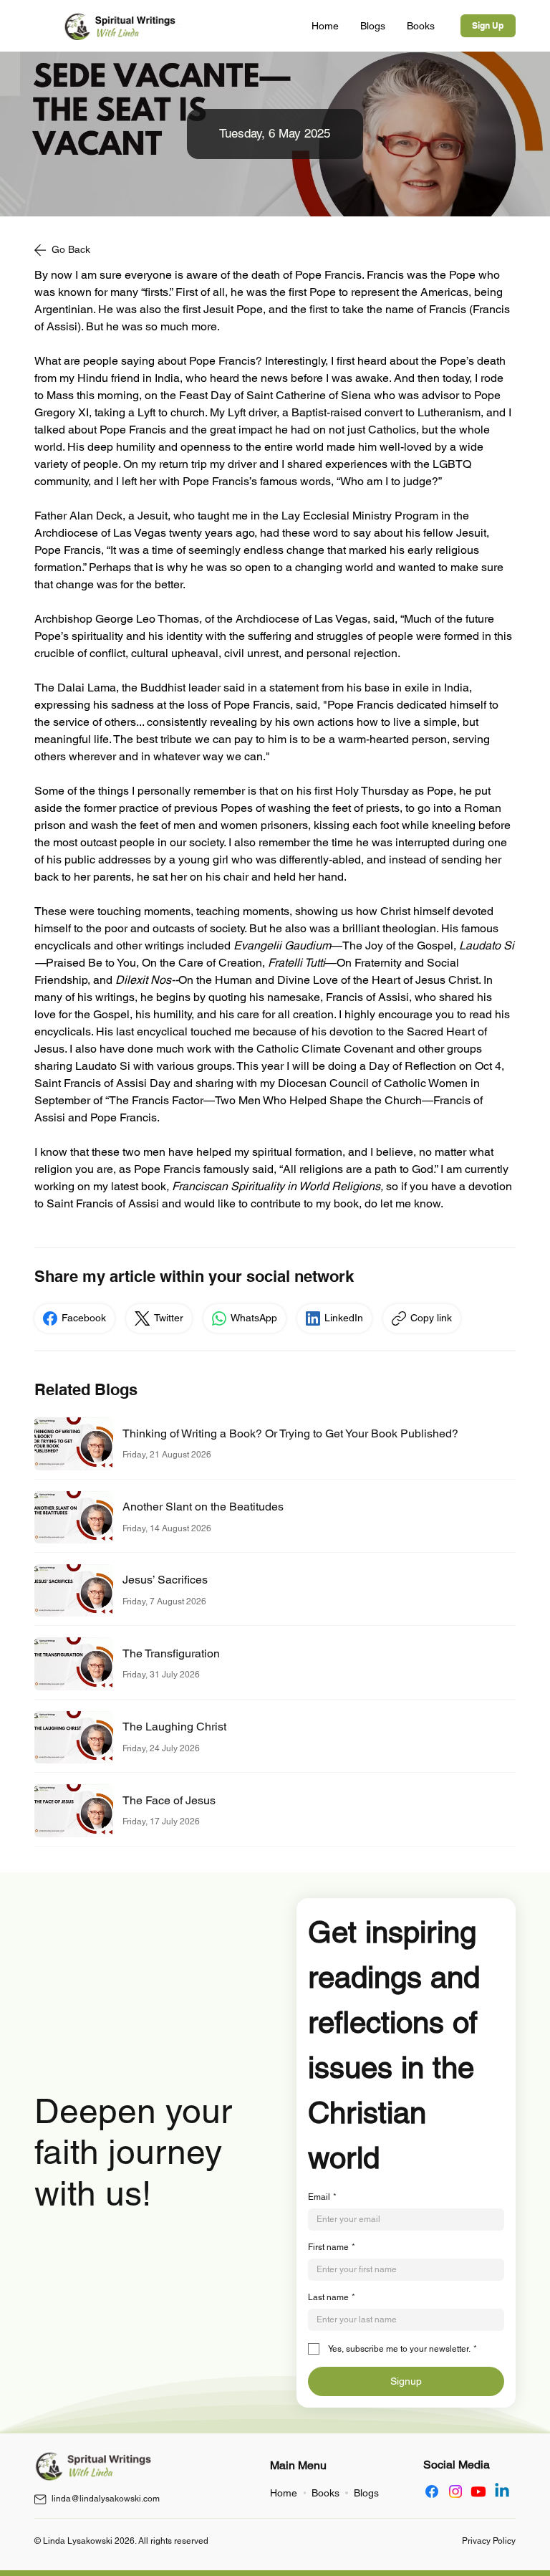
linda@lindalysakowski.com (106, 2499)
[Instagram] (455, 2491)
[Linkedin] (502, 2491)
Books (325, 2493)
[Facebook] (432, 2491)
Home (284, 2493)
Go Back (71, 249)
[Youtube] (478, 2491)
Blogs (366, 2493)
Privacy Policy (489, 2541)
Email (322, 2197)
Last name (332, 2297)
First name (332, 2247)
